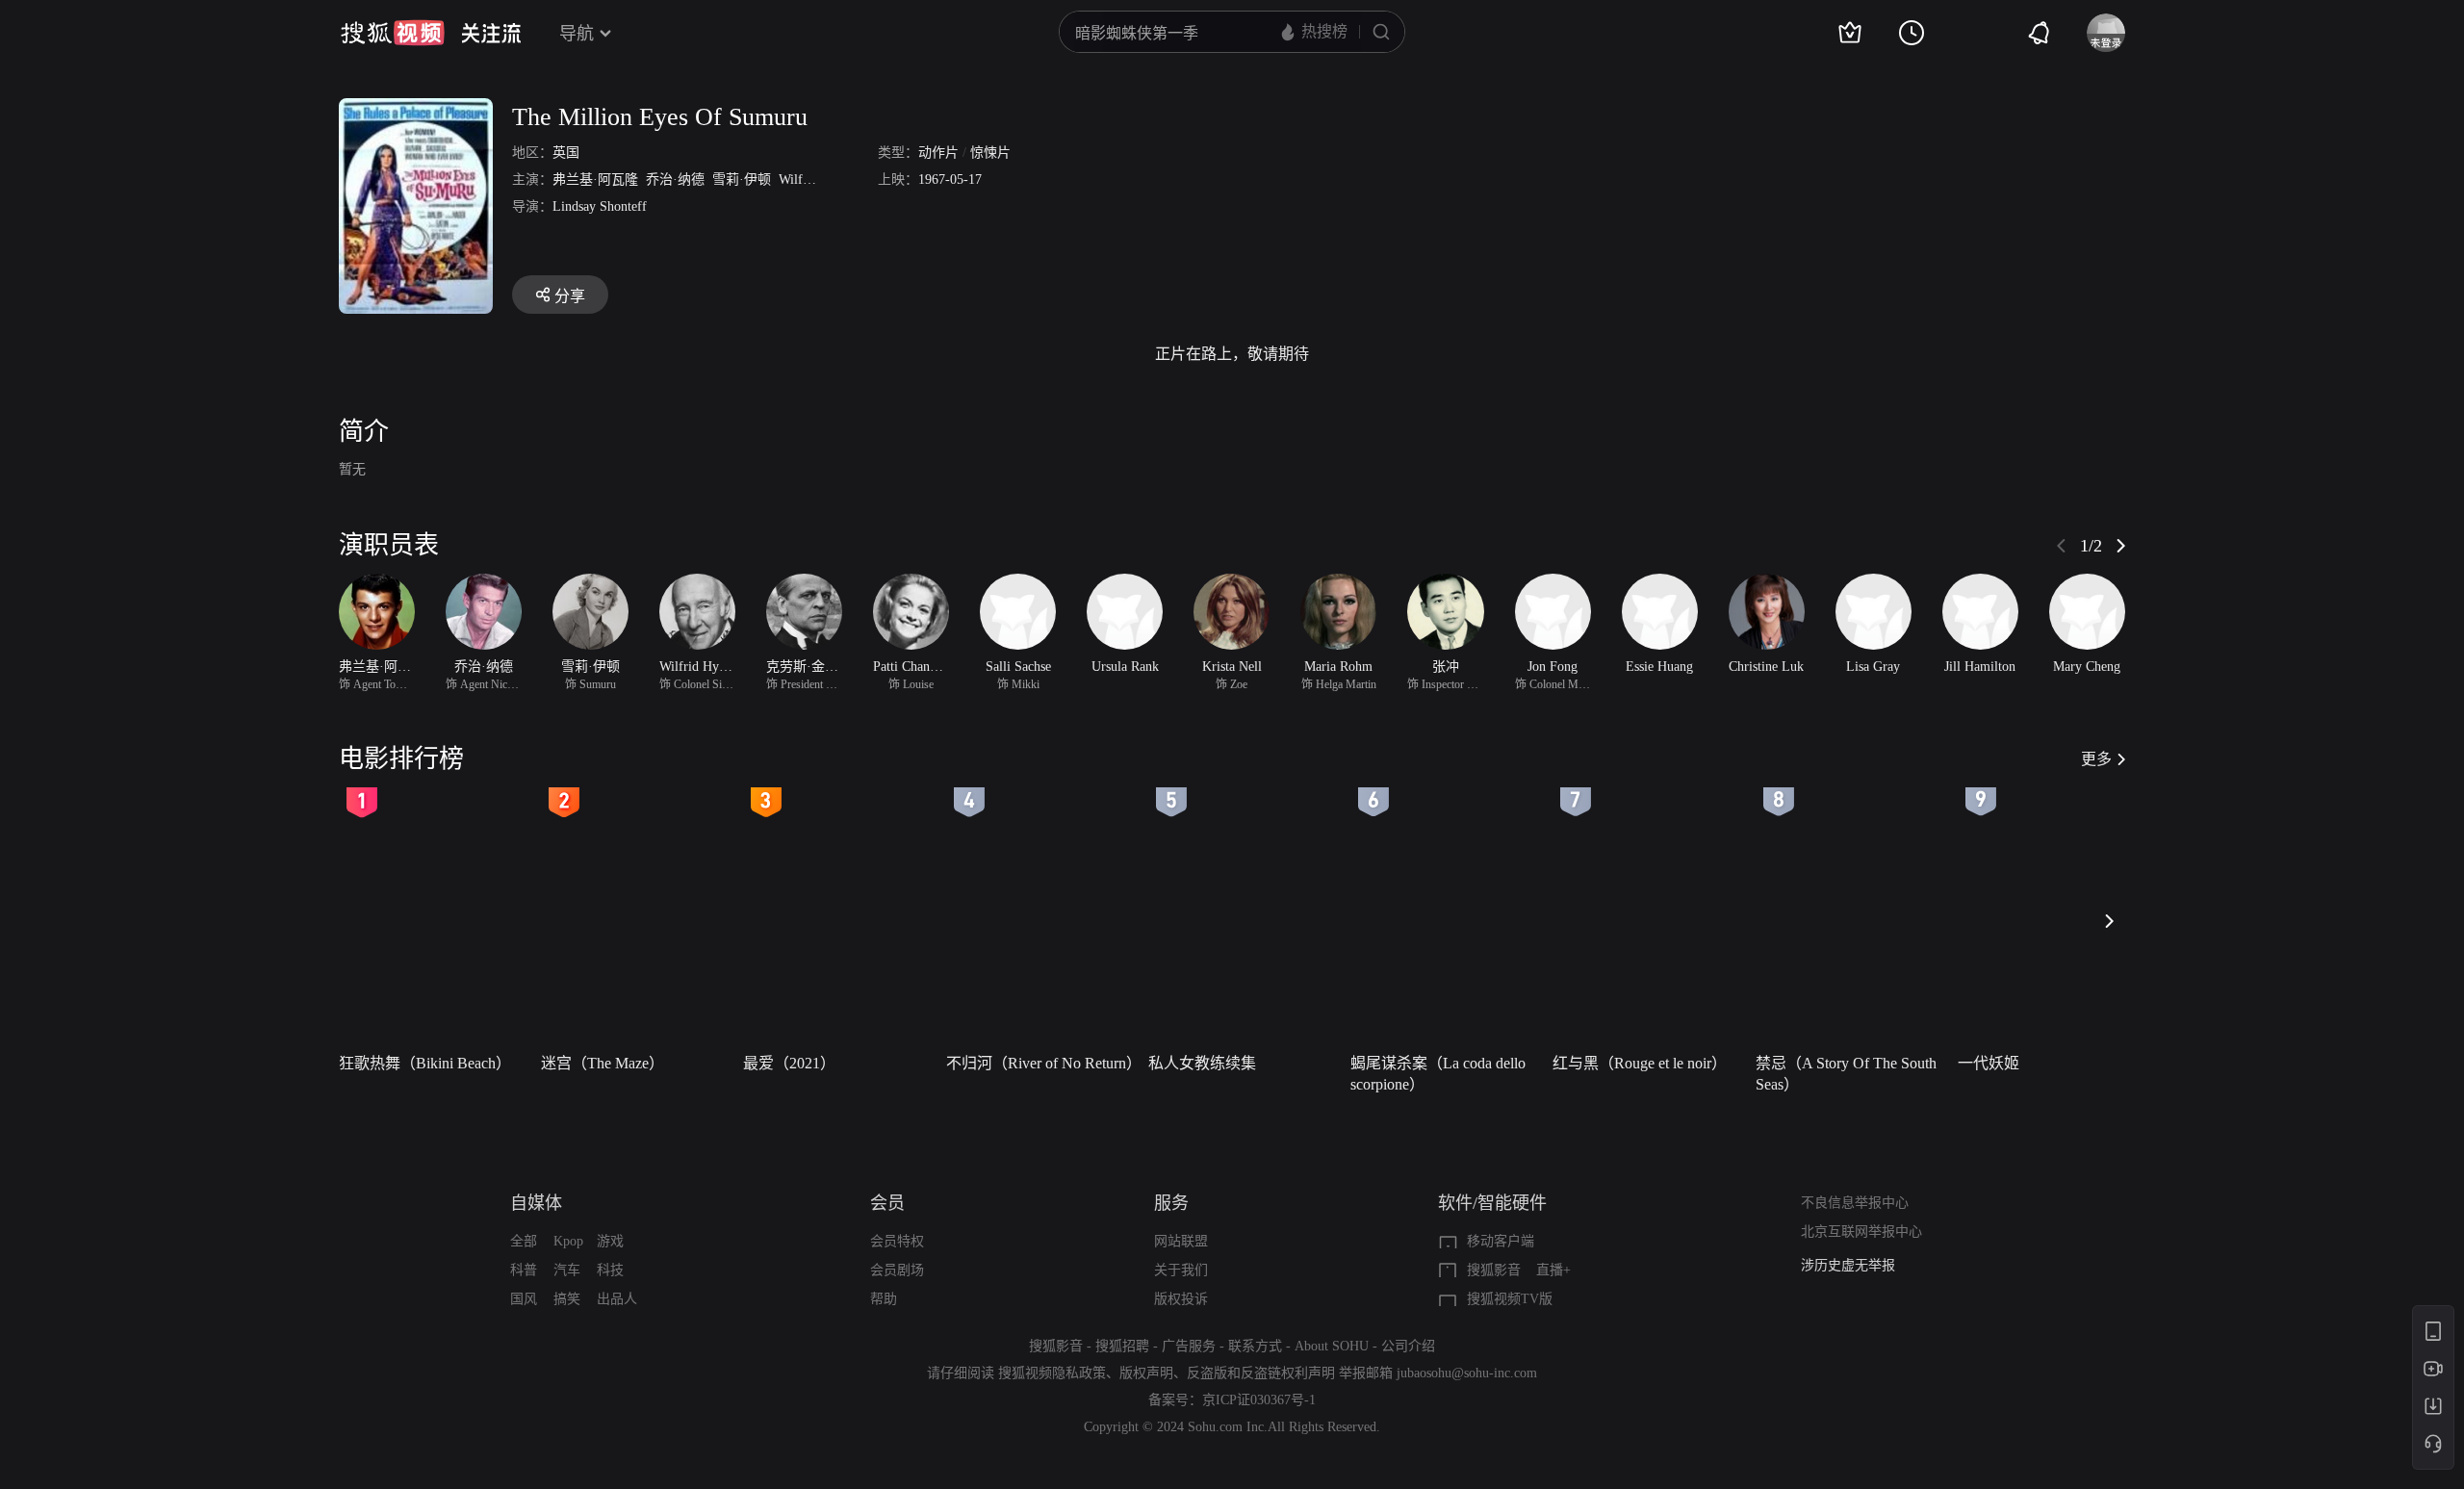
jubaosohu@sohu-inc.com (1467, 1373)
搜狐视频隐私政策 (1052, 1373)
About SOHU (1332, 1346)
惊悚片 (990, 153)
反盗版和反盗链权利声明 (1261, 1373)
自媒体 (536, 1203)
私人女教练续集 (1202, 1063)
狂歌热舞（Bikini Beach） (425, 1063)
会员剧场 (897, 1270)
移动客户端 (1501, 1241)
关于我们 (1181, 1270)
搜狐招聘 (1122, 1346)
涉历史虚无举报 (1848, 1265)
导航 (577, 34)
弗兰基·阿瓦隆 (595, 180)
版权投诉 (1181, 1299)
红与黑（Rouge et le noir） (1640, 1063)
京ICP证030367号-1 (1259, 1400)
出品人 (617, 1299)
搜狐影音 (1494, 1270)
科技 (610, 1270)
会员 (887, 1203)
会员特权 (897, 1241)
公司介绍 (1408, 1346)
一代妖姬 (1989, 1063)
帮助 (884, 1299)
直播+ (1553, 1270)
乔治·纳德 (675, 180)
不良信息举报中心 (1855, 1203)
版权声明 (1146, 1373)
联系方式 (1255, 1346)
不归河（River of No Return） (1041, 1063)
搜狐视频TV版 (1510, 1299)
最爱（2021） (789, 1063)
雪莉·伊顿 (742, 180)
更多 (2096, 759)
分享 (570, 296)
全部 (524, 1241)
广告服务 (1189, 1346)
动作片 (938, 153)
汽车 (567, 1270)
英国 (566, 153)
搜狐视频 (393, 33)
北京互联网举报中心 (1861, 1232)
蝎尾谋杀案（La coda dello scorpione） (1438, 1074)
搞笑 (567, 1299)
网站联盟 (1181, 1241)
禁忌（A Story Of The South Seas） (1846, 1074)
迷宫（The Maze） (603, 1063)
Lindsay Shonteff (600, 206)
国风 (524, 1299)
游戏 (610, 1241)
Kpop (568, 1241)
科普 (524, 1270)
